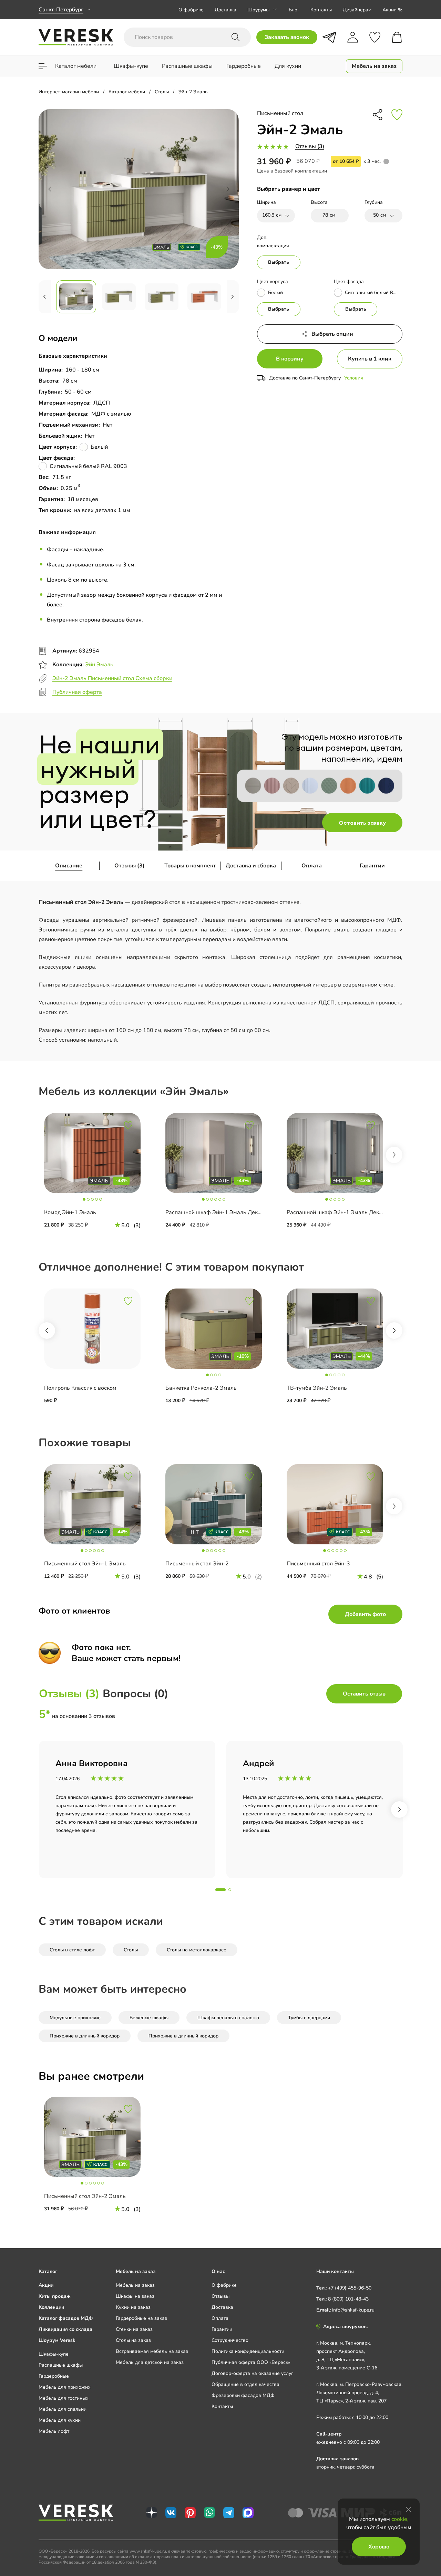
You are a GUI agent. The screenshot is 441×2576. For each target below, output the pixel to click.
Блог (294, 10)
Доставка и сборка (251, 866)
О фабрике (191, 10)
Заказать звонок (287, 37)
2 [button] (230, 1890)
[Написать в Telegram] (329, 37)
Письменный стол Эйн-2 (197, 1564)
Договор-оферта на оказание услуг (252, 2373)
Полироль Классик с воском (80, 1388)
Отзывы (220, 2296)
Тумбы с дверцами (309, 2018)
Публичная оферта (77, 692)
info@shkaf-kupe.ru (353, 2310)
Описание (69, 866)
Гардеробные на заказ (141, 2318)
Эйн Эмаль (99, 665)
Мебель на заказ (135, 2285)
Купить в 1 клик (370, 359)
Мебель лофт (54, 2431)
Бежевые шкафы (149, 2018)
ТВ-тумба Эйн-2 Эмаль (317, 1388)
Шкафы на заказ (135, 2296)
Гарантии (372, 866)
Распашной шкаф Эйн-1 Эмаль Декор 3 (338, 1212)
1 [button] (220, 1890)
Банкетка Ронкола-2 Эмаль (201, 1388)
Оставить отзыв (364, 1694)
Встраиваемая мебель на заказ (152, 2351)
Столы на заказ (133, 2340)
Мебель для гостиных (64, 2398)
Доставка (225, 10)
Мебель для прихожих (65, 2387)
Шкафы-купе (54, 2354)
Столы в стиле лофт (72, 1950)
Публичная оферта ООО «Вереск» (251, 2362)
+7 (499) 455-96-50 (350, 2288)
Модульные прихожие (75, 2018)
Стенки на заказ (134, 2329)
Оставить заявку (362, 823)
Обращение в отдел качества (245, 2384)
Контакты (321, 10)
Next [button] (394, 1155)
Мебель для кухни (60, 2420)
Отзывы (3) (310, 146)
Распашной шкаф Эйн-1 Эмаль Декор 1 (217, 1212)
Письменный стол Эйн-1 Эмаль (85, 1564)
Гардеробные (54, 2376)
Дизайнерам (357, 10)
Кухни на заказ (133, 2307)
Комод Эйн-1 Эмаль (70, 1212)
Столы (131, 1950)
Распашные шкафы (61, 2365)
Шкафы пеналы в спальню (228, 2018)
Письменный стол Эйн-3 (318, 1564)
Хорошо (379, 2547)
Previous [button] (47, 1331)
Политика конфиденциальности (248, 2351)
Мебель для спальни (63, 2409)
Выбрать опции (332, 334)
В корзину (290, 359)
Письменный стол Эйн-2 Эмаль (85, 2196)
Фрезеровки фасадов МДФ (243, 2395)
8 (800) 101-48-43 (348, 2299)
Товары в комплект (190, 866)
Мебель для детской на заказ (150, 2362)
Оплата (312, 866)
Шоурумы (258, 10)
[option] (99, 1175)
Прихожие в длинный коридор (85, 2036)
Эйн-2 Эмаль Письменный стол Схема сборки (112, 678)
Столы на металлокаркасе (197, 1950)
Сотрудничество (230, 2340)
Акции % (392, 10)
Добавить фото (365, 1614)
